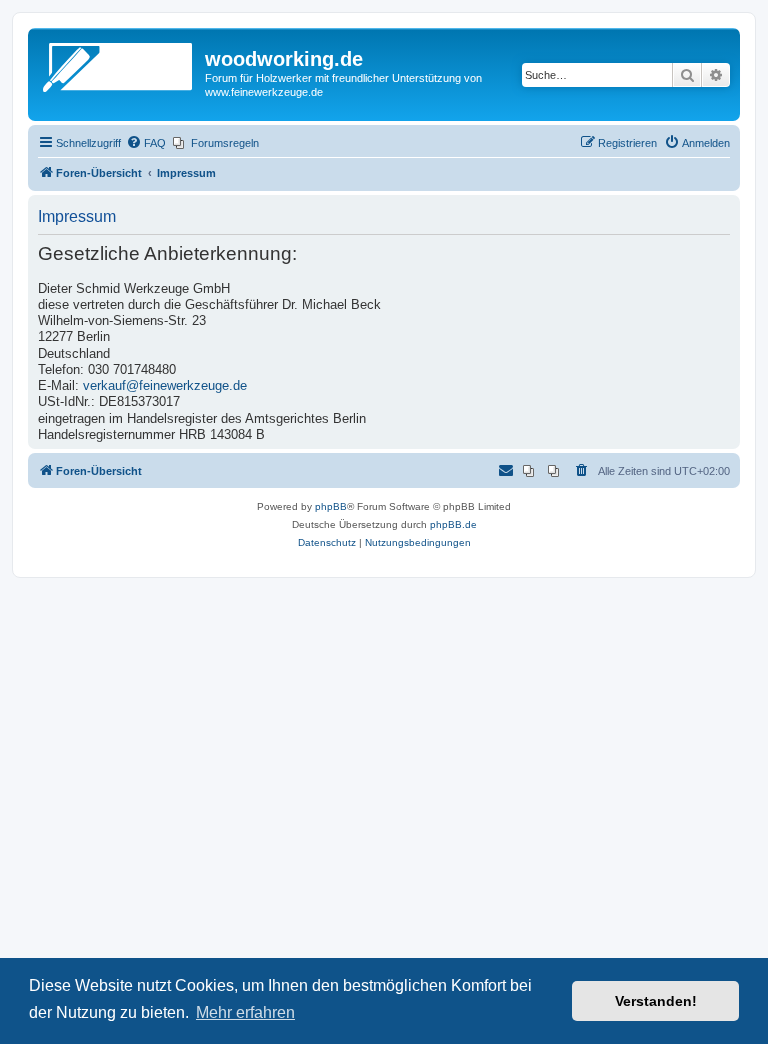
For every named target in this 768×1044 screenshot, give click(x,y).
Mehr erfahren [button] (245, 1012)
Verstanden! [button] (656, 1001)
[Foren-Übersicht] (119, 65)
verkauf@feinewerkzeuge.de (165, 386)
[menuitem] (146, 143)
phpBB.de (453, 524)
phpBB (331, 506)
